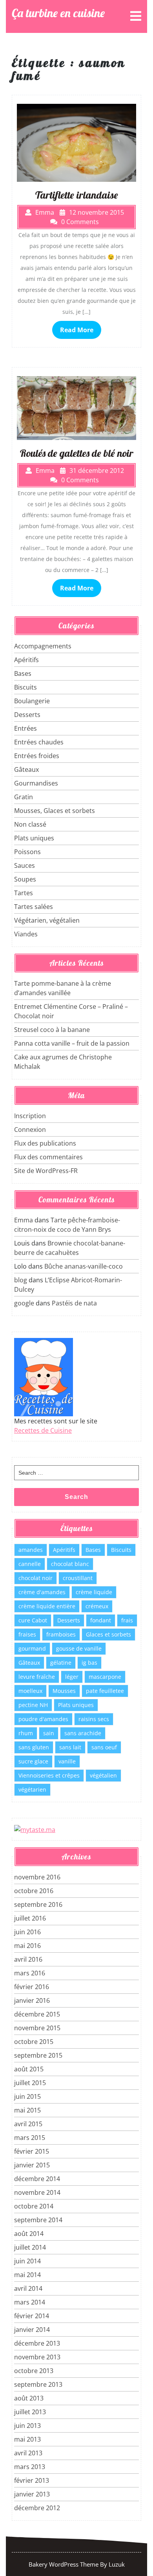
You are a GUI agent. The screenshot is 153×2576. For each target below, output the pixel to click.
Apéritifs (26, 660)
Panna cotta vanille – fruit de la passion (72, 1043)
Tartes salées (34, 907)
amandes (31, 1550)
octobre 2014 (34, 2206)
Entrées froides (37, 756)
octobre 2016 (34, 1891)
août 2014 (29, 2234)
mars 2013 (30, 2467)
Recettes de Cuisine (43, 1430)
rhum (26, 1733)
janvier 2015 (32, 2165)
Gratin (24, 797)
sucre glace (33, 1761)
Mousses (64, 1691)
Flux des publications (45, 1143)
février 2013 (32, 2480)
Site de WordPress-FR (46, 1171)
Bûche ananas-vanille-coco (84, 1266)
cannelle (30, 1564)
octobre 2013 (34, 2371)
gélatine (61, 1663)
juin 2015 (27, 2096)
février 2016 (32, 1987)
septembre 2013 (38, 2384)
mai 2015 (27, 2110)
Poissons (27, 852)
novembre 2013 (37, 2357)
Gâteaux (26, 769)
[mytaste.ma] (35, 1829)
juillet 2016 (30, 1918)
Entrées (25, 728)
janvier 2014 (32, 2330)
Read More (77, 330)
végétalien (103, 1775)
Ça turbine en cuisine (58, 13)
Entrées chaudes (39, 742)
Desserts (27, 715)
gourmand (32, 1648)
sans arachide (83, 1733)
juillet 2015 (30, 2083)
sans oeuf (104, 1747)
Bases (23, 673)
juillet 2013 (30, 2412)
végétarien (32, 1789)
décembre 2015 (37, 2014)
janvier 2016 (32, 2000)
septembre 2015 (38, 2055)
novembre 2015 (37, 2028)
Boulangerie (32, 701)
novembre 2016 (37, 1877)
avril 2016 (28, 1959)
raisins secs (94, 1719)
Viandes (26, 934)
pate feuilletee (105, 1691)
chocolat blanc (70, 1564)
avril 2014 (28, 2288)
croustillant (78, 1578)
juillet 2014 (30, 2247)
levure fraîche (37, 1677)
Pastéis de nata (74, 1303)
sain (49, 1733)
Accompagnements (43, 646)
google (24, 1303)
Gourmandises (36, 783)
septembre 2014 (38, 2220)
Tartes (24, 893)
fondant (101, 1620)
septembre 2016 (38, 1904)
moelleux (30, 1691)
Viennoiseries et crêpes (49, 1775)
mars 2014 (30, 2302)
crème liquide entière (47, 1606)
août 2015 (29, 2069)
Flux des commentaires (48, 1157)
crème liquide (94, 1592)
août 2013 (29, 2398)
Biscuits (25, 687)
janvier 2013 (32, 2494)
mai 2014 (27, 2275)
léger (72, 1677)
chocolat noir (36, 1578)
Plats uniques (34, 838)
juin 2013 (27, 2426)
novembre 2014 (37, 2192)
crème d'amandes (42, 1592)
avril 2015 (28, 2124)
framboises (61, 1634)
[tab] (136, 16)
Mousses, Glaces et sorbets (55, 811)
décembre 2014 (37, 2179)
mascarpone (105, 1677)
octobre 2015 (34, 2042)
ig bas (89, 1663)
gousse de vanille (79, 1648)
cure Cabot (33, 1620)
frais (127, 1620)
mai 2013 (27, 2439)
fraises (27, 1634)
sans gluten (34, 1747)
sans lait (70, 1747)
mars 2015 (30, 2138)
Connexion (30, 1130)
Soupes (25, 879)
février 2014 (32, 2316)
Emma (24, 1220)
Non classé (30, 824)
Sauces (25, 865)
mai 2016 (27, 1946)
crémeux (97, 1606)
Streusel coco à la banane (52, 1030)
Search (76, 1497)
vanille (67, 1761)
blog (21, 1280)
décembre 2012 (37, 2508)
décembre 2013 (37, 2343)
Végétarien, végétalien (47, 920)
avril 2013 (28, 2453)
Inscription (30, 1116)
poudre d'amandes (43, 1719)
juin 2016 (27, 1932)
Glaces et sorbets (108, 1634)
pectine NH (33, 1705)
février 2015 (32, 2151)
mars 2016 (30, 1973)
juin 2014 (27, 2261)
